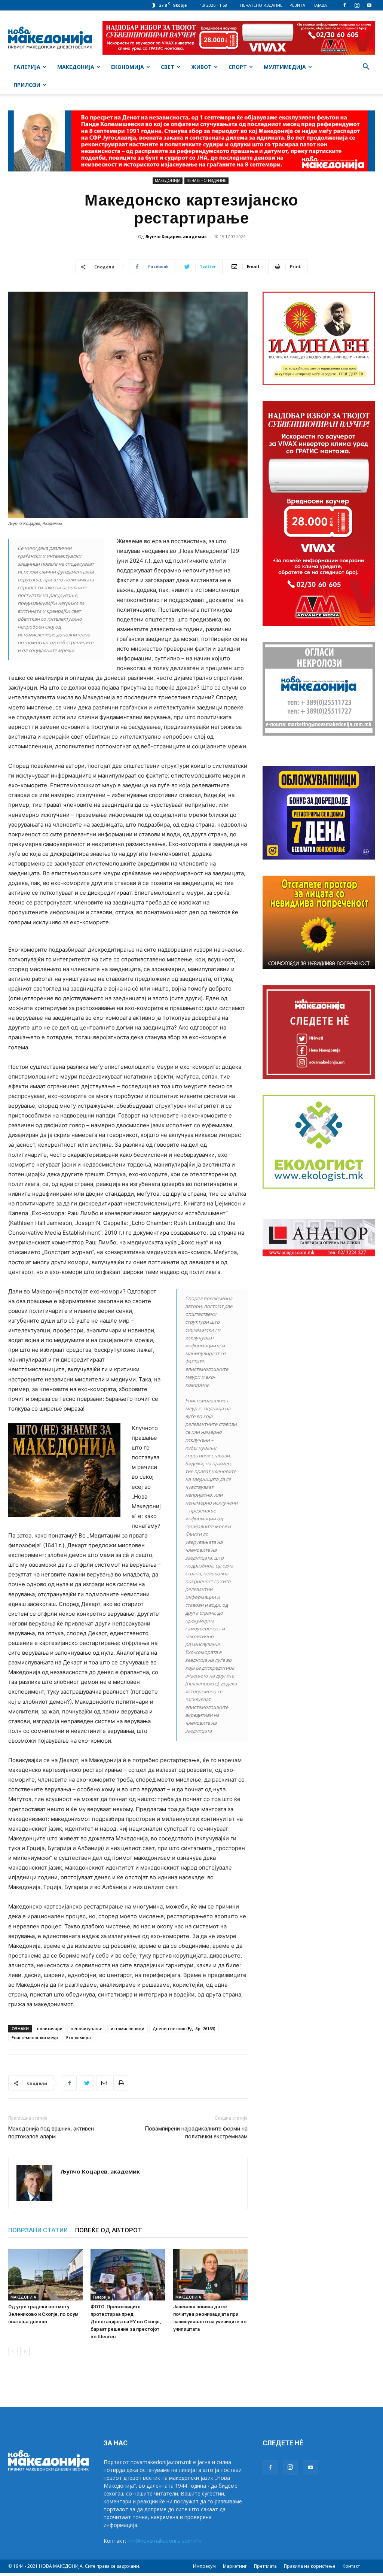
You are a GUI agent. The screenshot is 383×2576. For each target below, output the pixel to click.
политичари (50, 2028)
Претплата (265, 2566)
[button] (366, 68)
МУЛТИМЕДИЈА (285, 67)
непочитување (87, 2028)
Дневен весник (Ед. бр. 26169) (184, 2028)
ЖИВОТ (201, 67)
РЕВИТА (297, 5)
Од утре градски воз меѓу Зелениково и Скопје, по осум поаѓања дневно (43, 2314)
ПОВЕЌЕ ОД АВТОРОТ (109, 2230)
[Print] (121, 2083)
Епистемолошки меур (35, 2037)
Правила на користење (310, 2566)
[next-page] (25, 2352)
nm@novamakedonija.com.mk (164, 2541)
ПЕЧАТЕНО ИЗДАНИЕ (261, 5)
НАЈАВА (320, 5)
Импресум (204, 2566)
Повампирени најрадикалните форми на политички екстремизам (196, 2133)
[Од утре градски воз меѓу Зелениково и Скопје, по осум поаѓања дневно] (45, 2274)
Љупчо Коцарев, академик (176, 236)
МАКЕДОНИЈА (76, 67)
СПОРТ (238, 67)
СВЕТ (168, 67)
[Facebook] (344, 5)
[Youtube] (369, 5)
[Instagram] (357, 5)
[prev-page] (13, 2352)
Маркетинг (235, 2566)
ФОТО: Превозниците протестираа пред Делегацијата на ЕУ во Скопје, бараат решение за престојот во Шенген (126, 2322)
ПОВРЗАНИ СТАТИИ (38, 2230)
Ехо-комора (79, 2037)
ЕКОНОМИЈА (128, 67)
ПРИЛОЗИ (27, 85)
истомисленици (128, 2028)
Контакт (351, 2566)
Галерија (101, 2297)
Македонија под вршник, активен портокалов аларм (51, 2133)
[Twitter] (86, 2083)
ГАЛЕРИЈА (27, 67)
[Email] (104, 2083)
